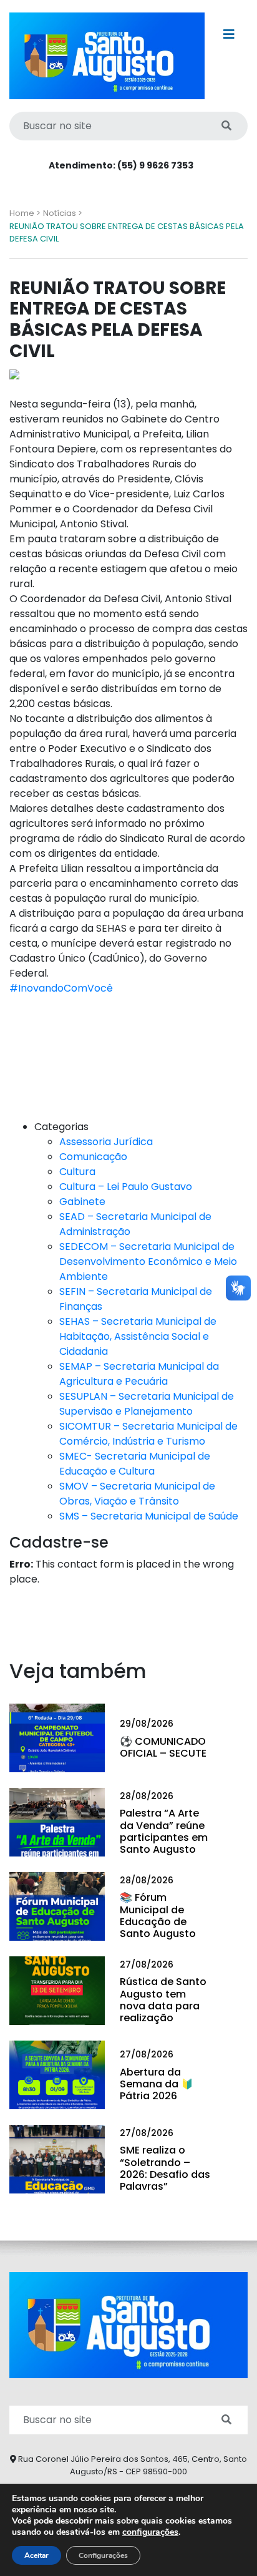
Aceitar (36, 2555)
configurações (150, 2532)
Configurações (103, 2555)
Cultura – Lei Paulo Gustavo (126, 1187)
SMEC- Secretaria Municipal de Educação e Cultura (135, 1464)
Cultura (77, 1172)
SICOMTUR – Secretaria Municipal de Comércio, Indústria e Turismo (148, 1434)
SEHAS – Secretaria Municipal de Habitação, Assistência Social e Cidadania (138, 1336)
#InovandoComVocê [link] (61, 988)
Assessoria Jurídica (106, 1142)
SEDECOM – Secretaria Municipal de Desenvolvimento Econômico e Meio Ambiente (148, 1261)
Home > (25, 213)
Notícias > (63, 213)
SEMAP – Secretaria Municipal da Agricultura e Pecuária (139, 1374)
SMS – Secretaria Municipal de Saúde (149, 1516)
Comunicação (93, 1157)
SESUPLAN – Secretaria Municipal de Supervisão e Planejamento (147, 1404)
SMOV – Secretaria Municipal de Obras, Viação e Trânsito (137, 1494)
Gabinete (82, 1202)
